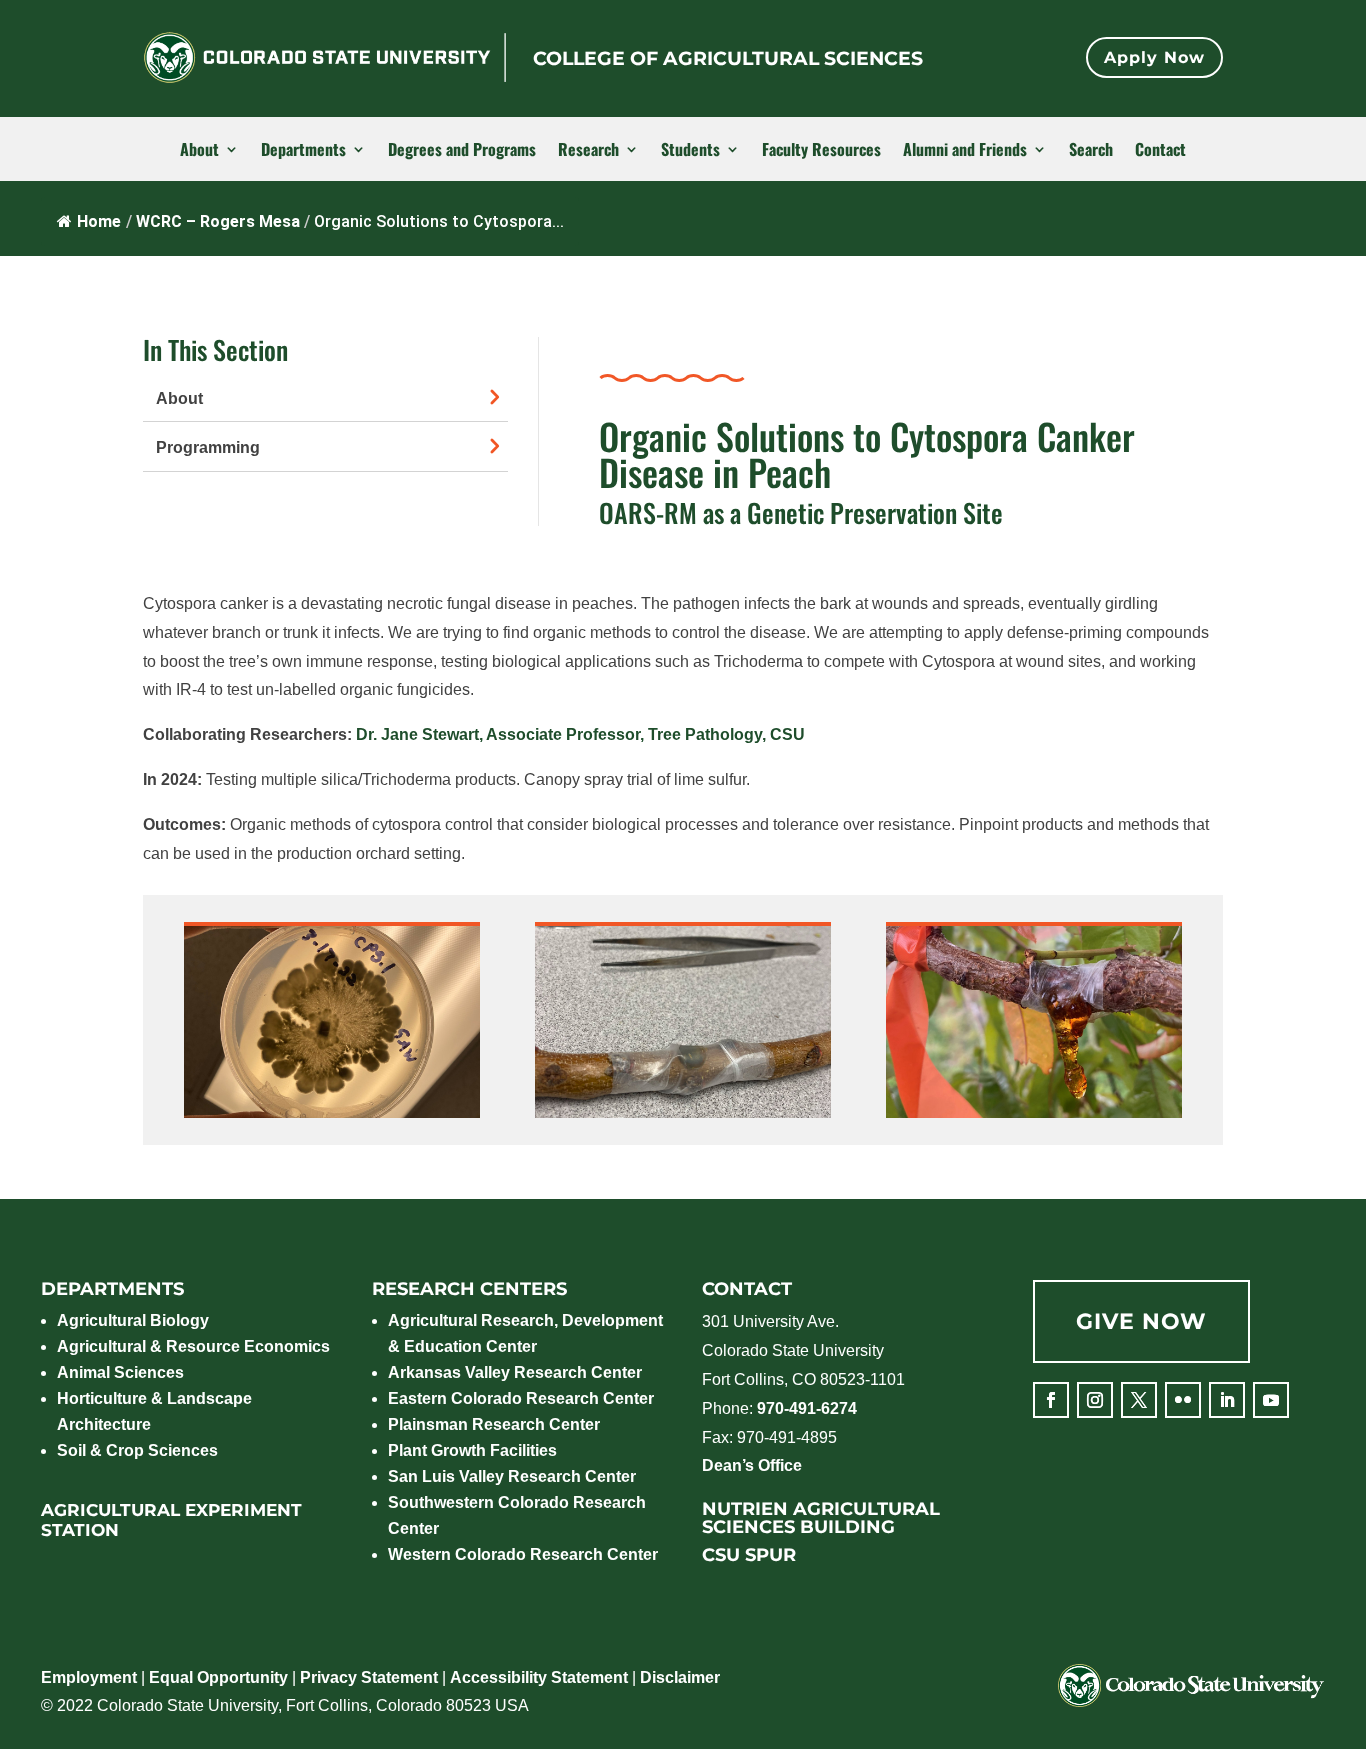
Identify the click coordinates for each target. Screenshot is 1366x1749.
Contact (1160, 150)
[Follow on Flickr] (1183, 1400)
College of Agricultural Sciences (728, 58)
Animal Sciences (120, 1372)
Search (1091, 150)
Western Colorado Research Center (523, 1554)
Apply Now (1154, 57)
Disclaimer (680, 1677)
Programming (208, 447)
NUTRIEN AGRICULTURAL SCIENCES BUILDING (821, 1518)
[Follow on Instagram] (1095, 1400)
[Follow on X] (1139, 1400)
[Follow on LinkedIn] (1227, 1400)
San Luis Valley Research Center (512, 1476)
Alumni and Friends (965, 150)
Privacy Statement (369, 1677)
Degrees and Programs (462, 150)
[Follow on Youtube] (1271, 1400)
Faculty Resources (821, 150)
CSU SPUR (749, 1555)
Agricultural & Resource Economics (193, 1346)
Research (588, 150)
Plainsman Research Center (494, 1424)
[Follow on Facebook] (1051, 1400)
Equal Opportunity (218, 1677)
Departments (303, 150)
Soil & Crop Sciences (137, 1450)
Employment (89, 1677)
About (199, 150)
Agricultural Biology (133, 1320)
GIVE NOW (1141, 1321)
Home (99, 221)
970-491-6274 (807, 1408)
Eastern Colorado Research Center (521, 1398)
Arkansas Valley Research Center (515, 1372)
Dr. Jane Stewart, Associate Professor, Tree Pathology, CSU (580, 734)
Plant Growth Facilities (472, 1450)
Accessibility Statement (539, 1677)
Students (690, 150)
